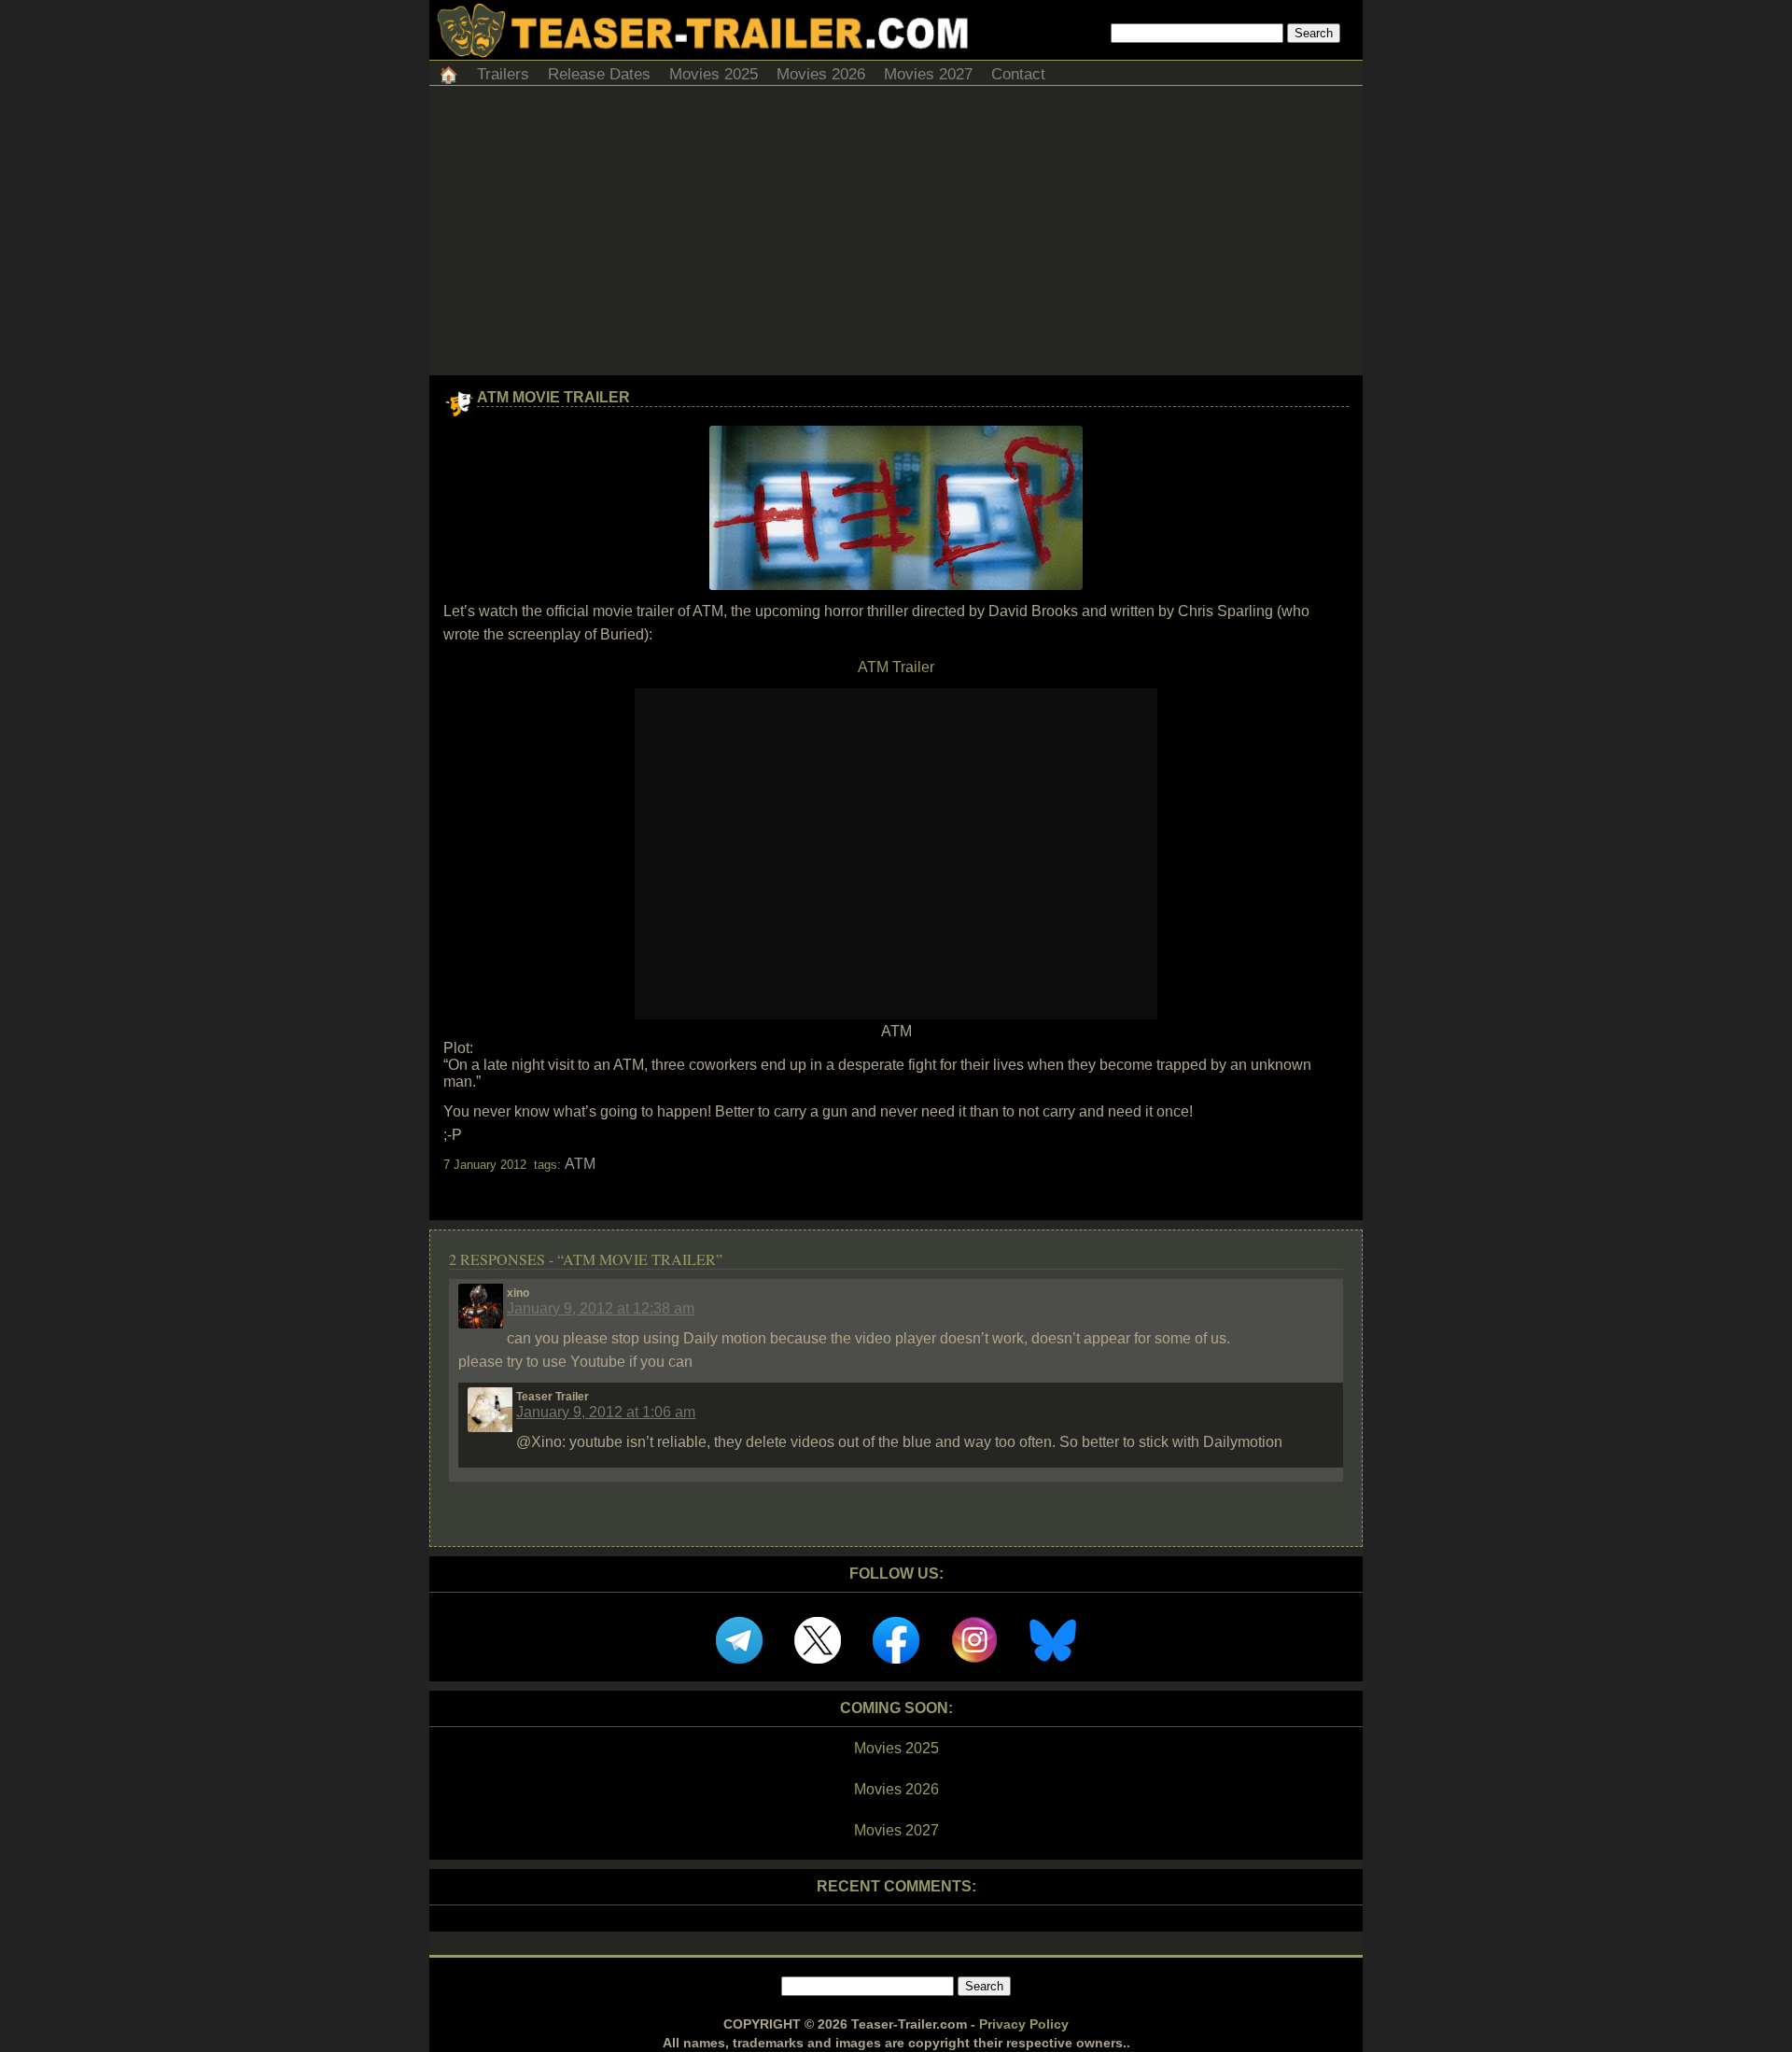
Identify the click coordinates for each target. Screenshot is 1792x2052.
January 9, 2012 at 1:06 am (606, 1412)
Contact (1018, 74)
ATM (580, 1164)
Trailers (503, 74)
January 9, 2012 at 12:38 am (601, 1308)
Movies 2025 (714, 74)
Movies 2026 (821, 74)
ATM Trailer (896, 667)
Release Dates (599, 74)
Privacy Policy (1024, 2024)
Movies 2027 (928, 74)
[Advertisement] (896, 235)
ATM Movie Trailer (553, 397)
